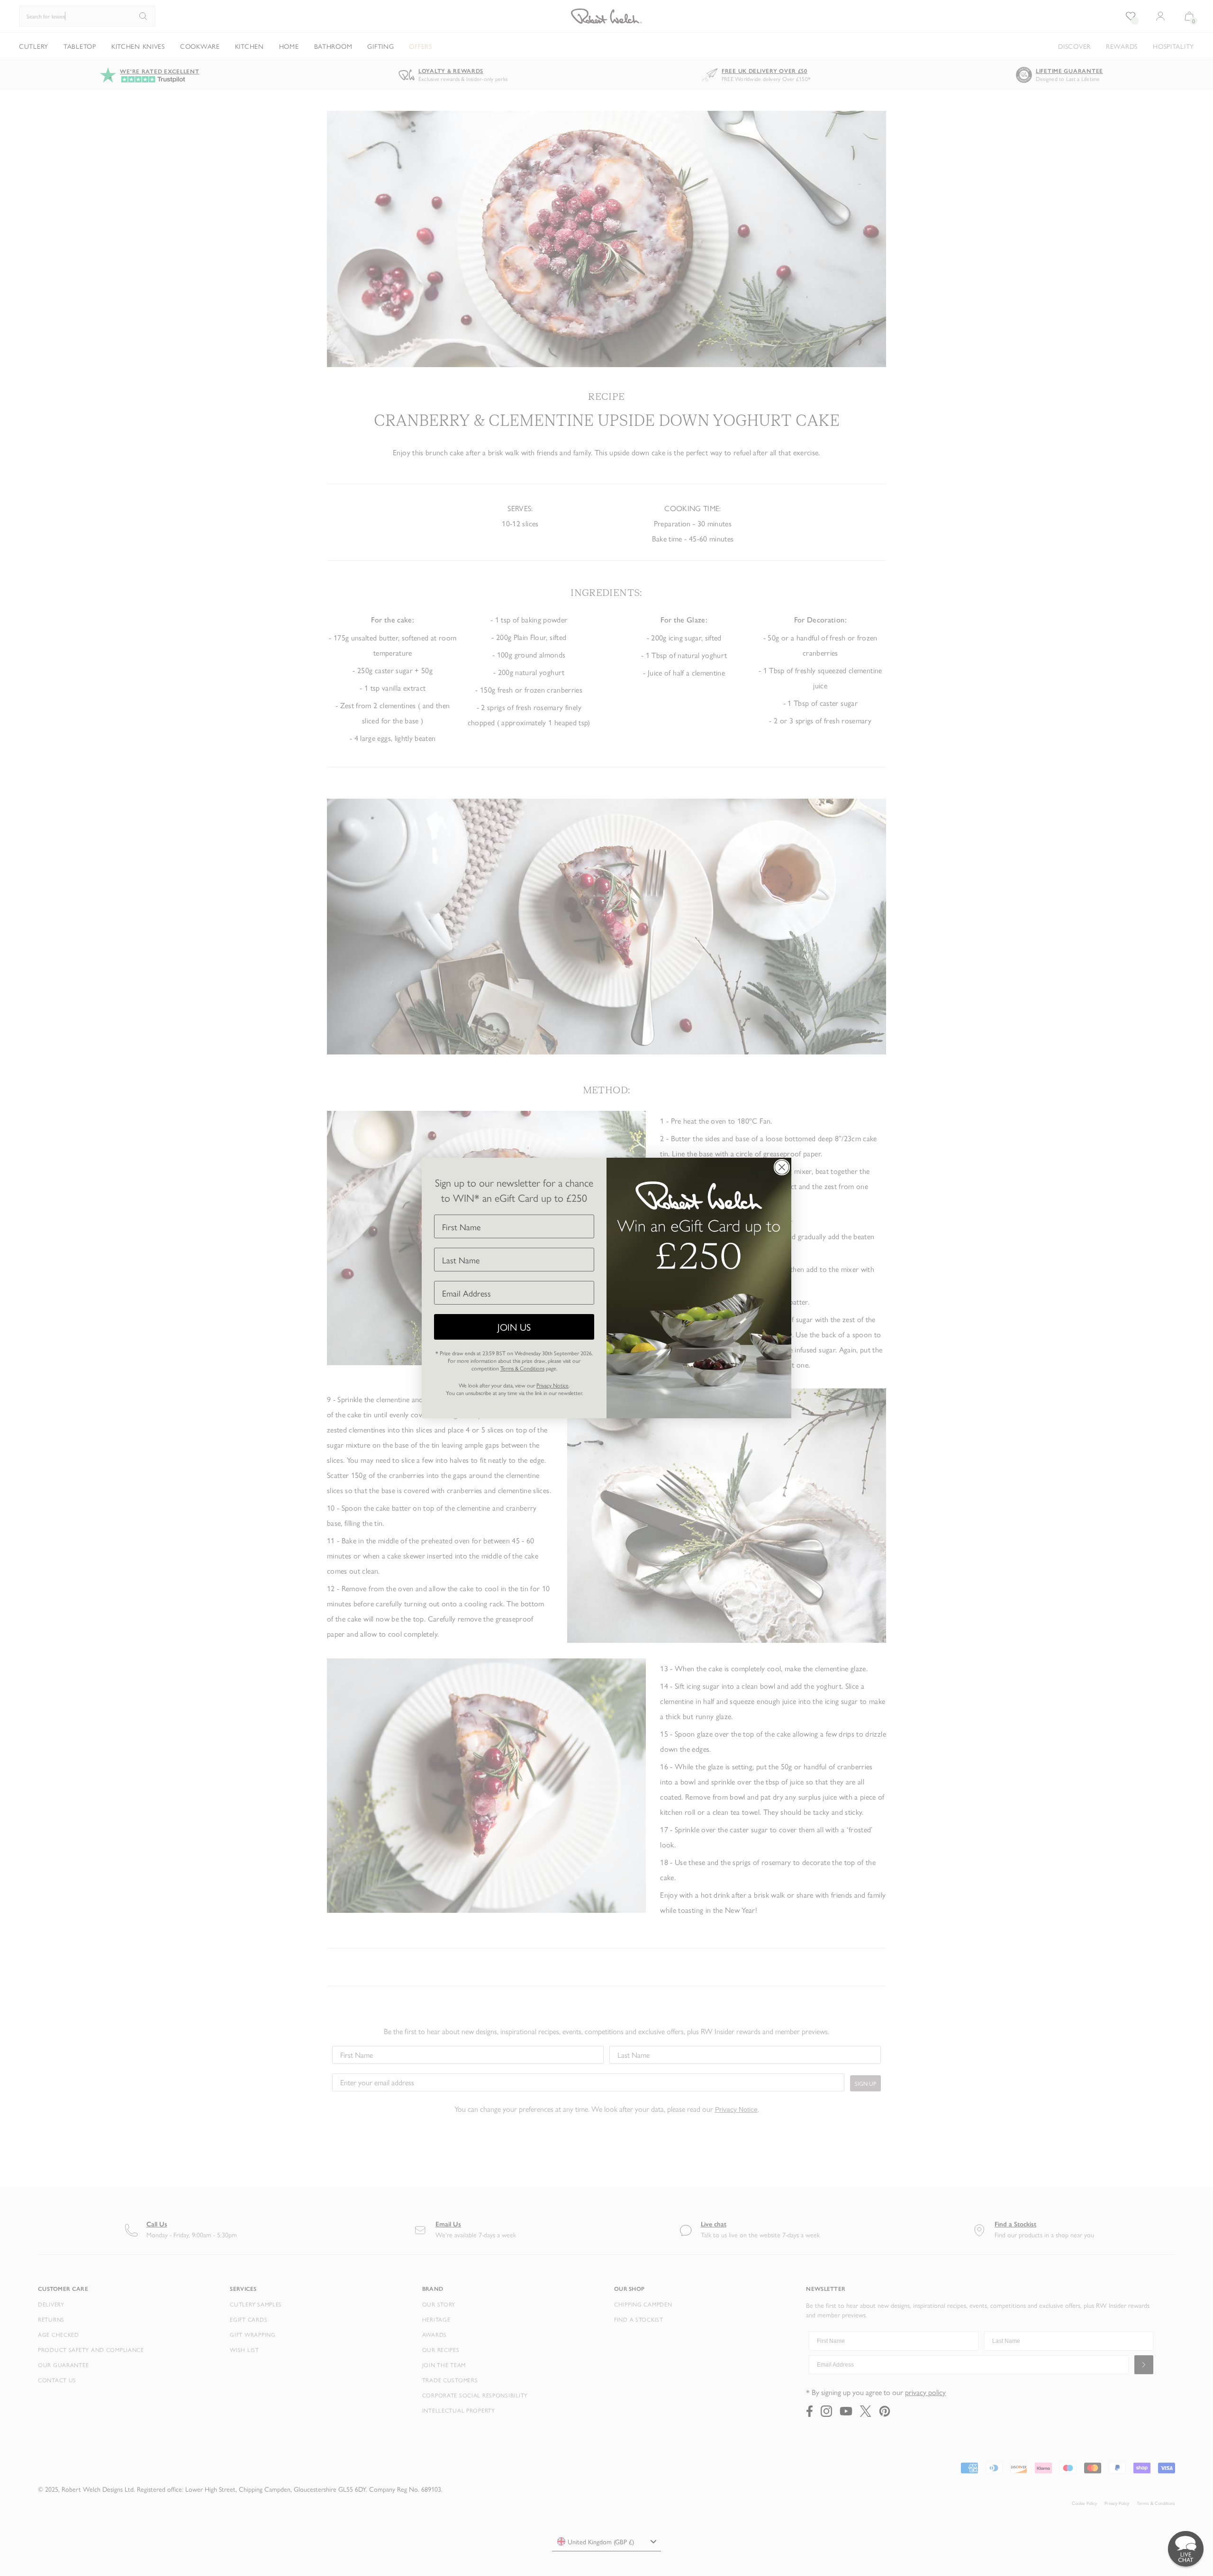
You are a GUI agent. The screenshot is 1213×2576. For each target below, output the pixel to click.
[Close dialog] (782, 1167)
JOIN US (514, 1327)
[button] (1186, 2549)
